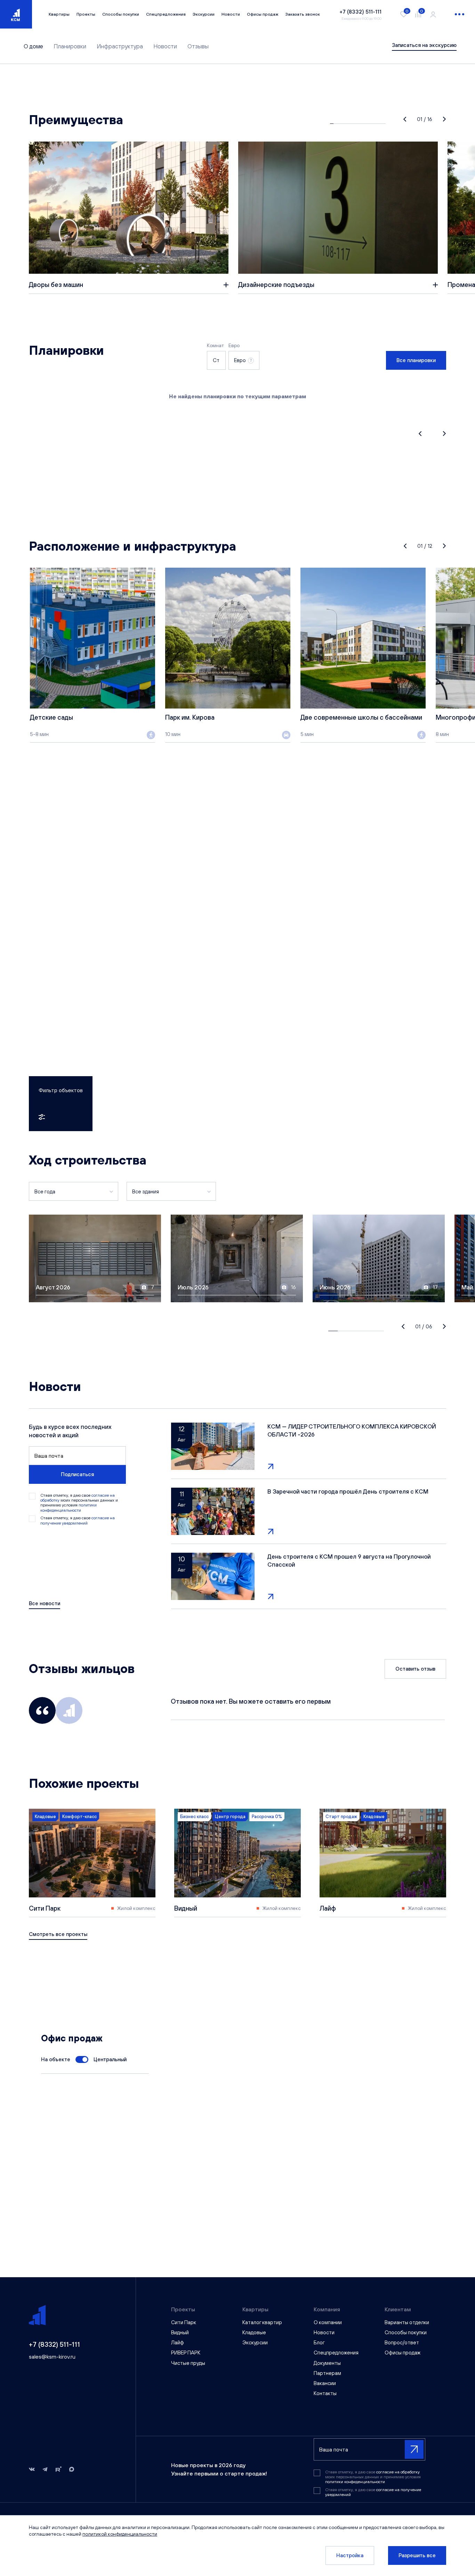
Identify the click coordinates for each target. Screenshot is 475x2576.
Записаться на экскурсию (424, 45)
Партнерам (327, 2373)
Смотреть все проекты (58, 1934)
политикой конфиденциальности (120, 2534)
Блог (319, 2342)
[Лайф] (383, 1863)
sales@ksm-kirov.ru (52, 2357)
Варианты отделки (407, 2322)
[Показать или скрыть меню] (460, 14)
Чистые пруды (188, 2363)
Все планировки (416, 360)
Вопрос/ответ (402, 2342)
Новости (231, 14)
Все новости (45, 1603)
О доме (33, 46)
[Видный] (237, 1863)
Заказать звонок (303, 14)
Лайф (178, 2342)
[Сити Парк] (92, 1863)
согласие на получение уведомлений (78, 1520)
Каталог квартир (262, 2322)
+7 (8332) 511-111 (54, 2344)
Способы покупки (121, 14)
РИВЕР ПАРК (186, 2353)
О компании (328, 2322)
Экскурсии (204, 14)
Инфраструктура (120, 46)
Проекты (86, 14)
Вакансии (325, 2383)
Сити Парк (184, 2322)
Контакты (325, 2393)
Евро (234, 345)
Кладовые (254, 2332)
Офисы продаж (263, 14)
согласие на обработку (398, 2472)
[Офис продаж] (82, 2059)
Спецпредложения (166, 14)
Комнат (215, 345)
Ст (216, 360)
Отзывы (198, 46)
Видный (180, 2332)
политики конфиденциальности (69, 1507)
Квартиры (59, 14)
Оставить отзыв (415, 1669)
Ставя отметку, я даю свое (78, 1520)
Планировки (70, 46)
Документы (327, 2363)
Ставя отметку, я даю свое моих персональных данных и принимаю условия (79, 1503)
